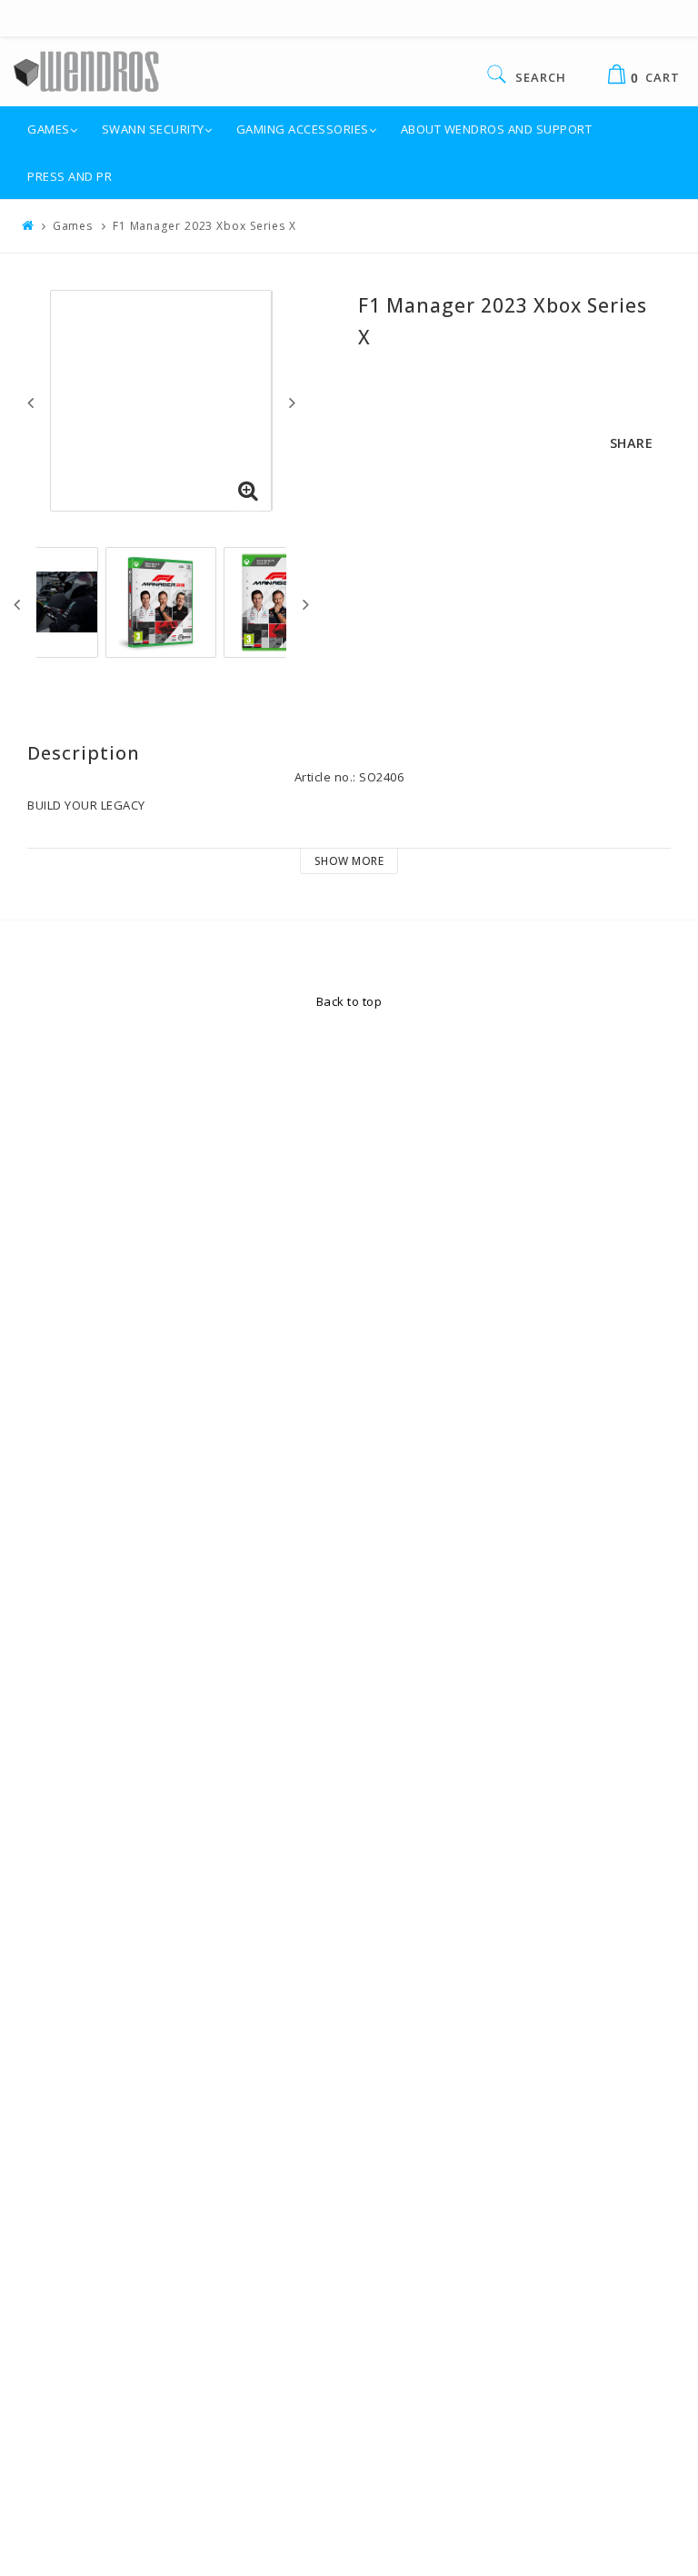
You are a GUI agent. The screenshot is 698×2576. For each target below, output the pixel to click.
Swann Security (153, 129)
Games (49, 129)
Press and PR (70, 176)
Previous (30, 403)
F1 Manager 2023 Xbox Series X (204, 226)
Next (292, 403)
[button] (248, 492)
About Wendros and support (497, 129)
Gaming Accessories (303, 129)
